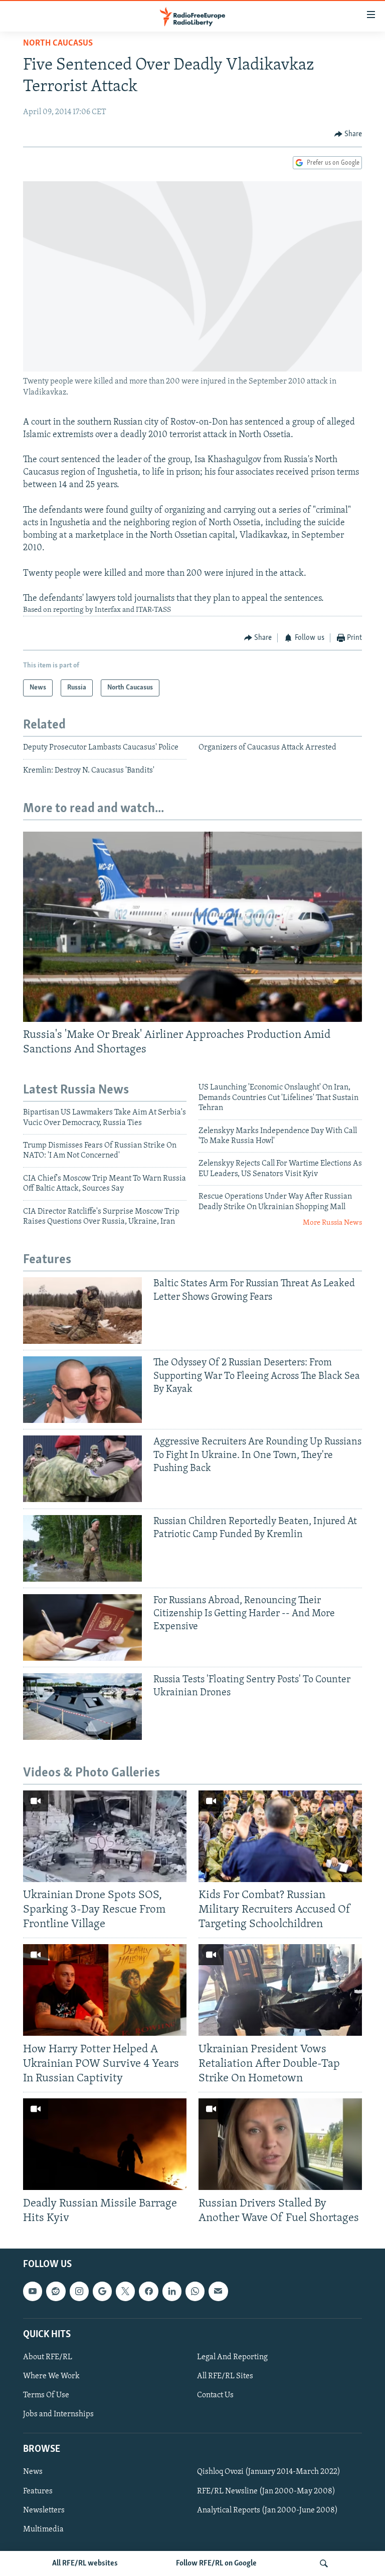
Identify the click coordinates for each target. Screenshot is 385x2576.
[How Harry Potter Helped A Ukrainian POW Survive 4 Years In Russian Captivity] (105, 1990)
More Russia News (332, 1223)
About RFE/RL (48, 2357)
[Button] (348, 134)
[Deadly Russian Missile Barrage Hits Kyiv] (105, 2144)
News (33, 2472)
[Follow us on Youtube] (33, 2291)
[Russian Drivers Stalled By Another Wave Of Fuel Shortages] (280, 2144)
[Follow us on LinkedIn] (172, 2291)
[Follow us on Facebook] (148, 2291)
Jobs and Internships (58, 2414)
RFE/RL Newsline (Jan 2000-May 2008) (266, 2491)
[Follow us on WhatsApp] (195, 2291)
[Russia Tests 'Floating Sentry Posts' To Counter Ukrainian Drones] (82, 1707)
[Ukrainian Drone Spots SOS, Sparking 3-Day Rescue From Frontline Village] (105, 1836)
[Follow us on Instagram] (79, 2291)
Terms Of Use (46, 2395)
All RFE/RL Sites (225, 2376)
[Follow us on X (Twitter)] (125, 2291)
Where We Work (51, 2376)
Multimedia (43, 2529)
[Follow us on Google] (102, 2291)
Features (38, 2491)
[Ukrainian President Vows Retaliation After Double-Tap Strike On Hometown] (280, 1990)
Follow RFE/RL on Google (216, 2563)
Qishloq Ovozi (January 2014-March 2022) (269, 2472)
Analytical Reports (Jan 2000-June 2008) (267, 2510)
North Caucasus (58, 44)
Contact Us (215, 2395)
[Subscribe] (218, 2291)
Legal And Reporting (232, 2357)
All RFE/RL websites (85, 2563)
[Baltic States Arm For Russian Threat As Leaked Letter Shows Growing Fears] (82, 1311)
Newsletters (44, 2510)
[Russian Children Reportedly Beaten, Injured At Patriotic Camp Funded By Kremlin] (82, 1548)
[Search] (324, 2563)
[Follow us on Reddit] (56, 2291)
